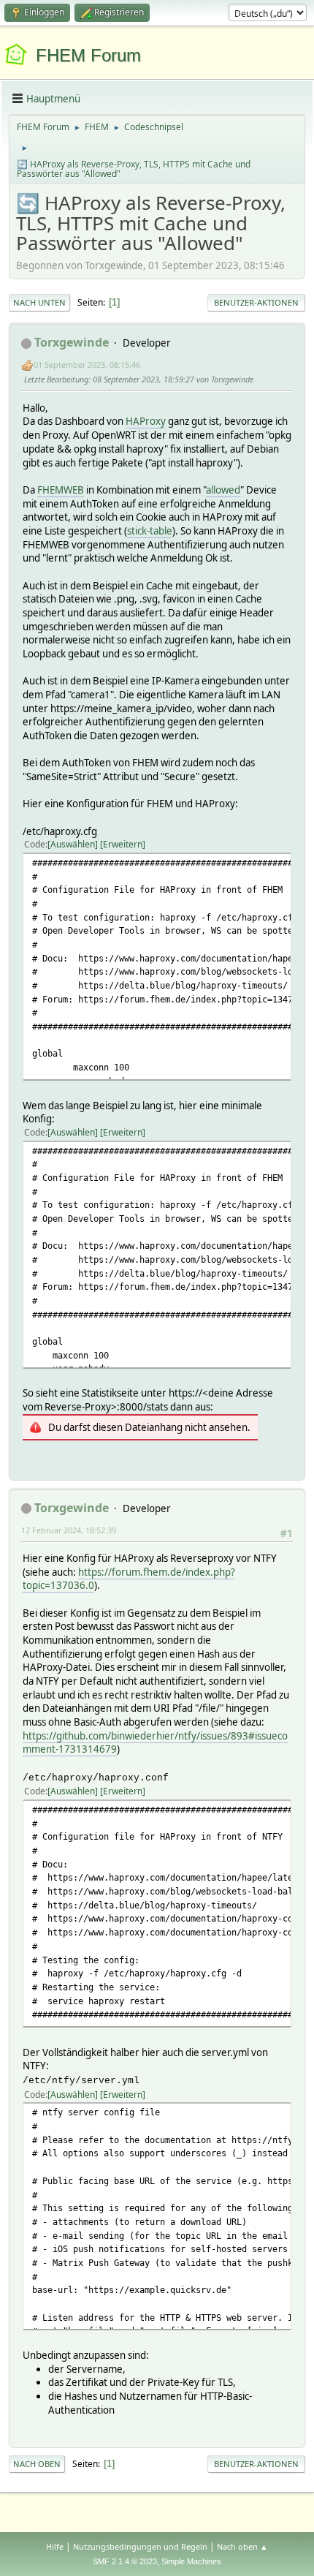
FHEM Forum (88, 55)
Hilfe (55, 2546)
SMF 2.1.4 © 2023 (125, 2561)
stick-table (150, 531)
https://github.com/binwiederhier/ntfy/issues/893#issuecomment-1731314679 (155, 1743)
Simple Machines (191, 2561)
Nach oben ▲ (242, 2546)
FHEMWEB (61, 490)
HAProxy (146, 421)
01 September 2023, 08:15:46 (87, 365)
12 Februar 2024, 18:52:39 (69, 1530)
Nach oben (37, 2464)
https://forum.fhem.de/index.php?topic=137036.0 (129, 1579)
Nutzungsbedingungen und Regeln (140, 2546)
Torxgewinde (72, 342)
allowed (223, 490)
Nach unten (39, 302)
